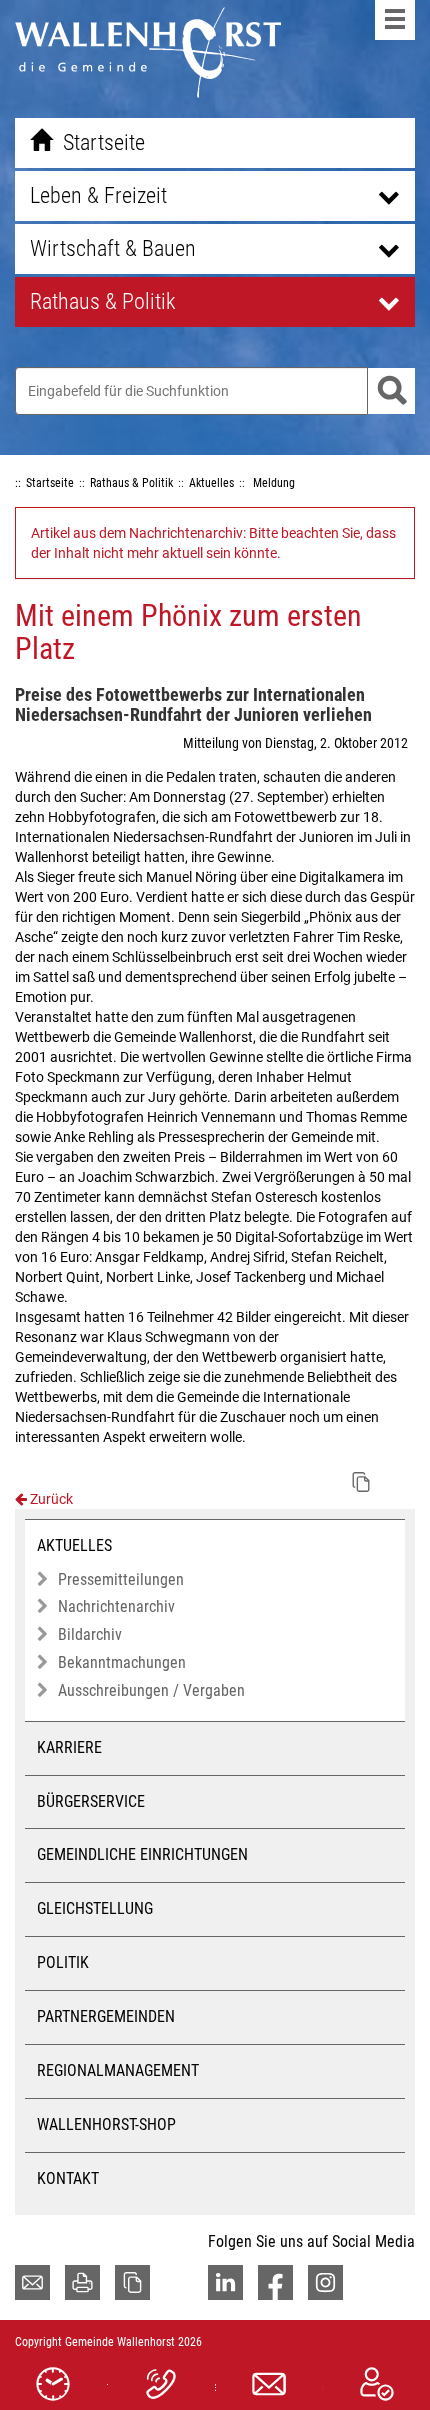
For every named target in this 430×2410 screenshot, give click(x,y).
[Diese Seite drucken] (82, 2282)
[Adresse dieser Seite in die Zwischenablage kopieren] (132, 2282)
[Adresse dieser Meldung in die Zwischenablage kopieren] (361, 1482)
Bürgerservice (91, 1801)
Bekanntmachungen (122, 1662)
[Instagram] (325, 2282)
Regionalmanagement (118, 2070)
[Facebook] (275, 2282)
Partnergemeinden (106, 2016)
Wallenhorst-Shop (106, 2124)
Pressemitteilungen (121, 1579)
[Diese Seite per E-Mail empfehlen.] (32, 2282)
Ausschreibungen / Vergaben (151, 1690)
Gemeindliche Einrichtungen (142, 1854)
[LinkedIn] (225, 2282)
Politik (63, 1962)
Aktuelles (74, 1545)
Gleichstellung (95, 1908)
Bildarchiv (90, 1634)
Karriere (69, 1747)
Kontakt (68, 2178)
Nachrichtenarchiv (116, 1606)
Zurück (50, 1499)
